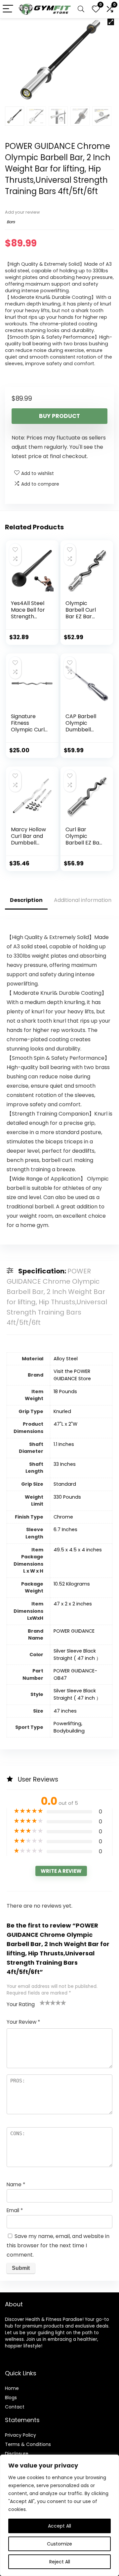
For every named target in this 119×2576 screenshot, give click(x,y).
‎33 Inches (65, 1464)
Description (26, 900)
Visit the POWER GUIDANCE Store (72, 1375)
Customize (59, 2544)
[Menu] (8, 9)
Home (12, 2388)
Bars (11, 222)
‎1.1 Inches (64, 1444)
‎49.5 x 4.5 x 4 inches (78, 1550)
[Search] (81, 9)
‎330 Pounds (67, 1497)
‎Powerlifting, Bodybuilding (69, 1727)
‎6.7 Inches (65, 1529)
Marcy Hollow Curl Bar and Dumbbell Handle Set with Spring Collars (28, 846)
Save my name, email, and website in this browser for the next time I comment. (58, 2245)
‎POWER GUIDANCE (74, 1631)
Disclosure (17, 2454)
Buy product (59, 416)
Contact (15, 2407)
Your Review (23, 2022)
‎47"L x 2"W (65, 1424)
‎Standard (65, 1484)
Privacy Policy (20, 2435)
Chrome (63, 1517)
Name (16, 2184)
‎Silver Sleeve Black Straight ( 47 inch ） (77, 1655)
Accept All (59, 2526)
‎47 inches (65, 1711)
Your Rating (21, 2004)
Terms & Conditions (28, 2444)
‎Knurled (62, 1411)
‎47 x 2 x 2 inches (73, 1604)
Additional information (83, 900)
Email (15, 2210)
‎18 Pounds (65, 1391)
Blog (10, 2398)
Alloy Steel (66, 1359)
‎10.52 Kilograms (72, 1584)
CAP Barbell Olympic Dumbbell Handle (81, 726)
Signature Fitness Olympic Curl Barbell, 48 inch (28, 730)
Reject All (60, 2562)
